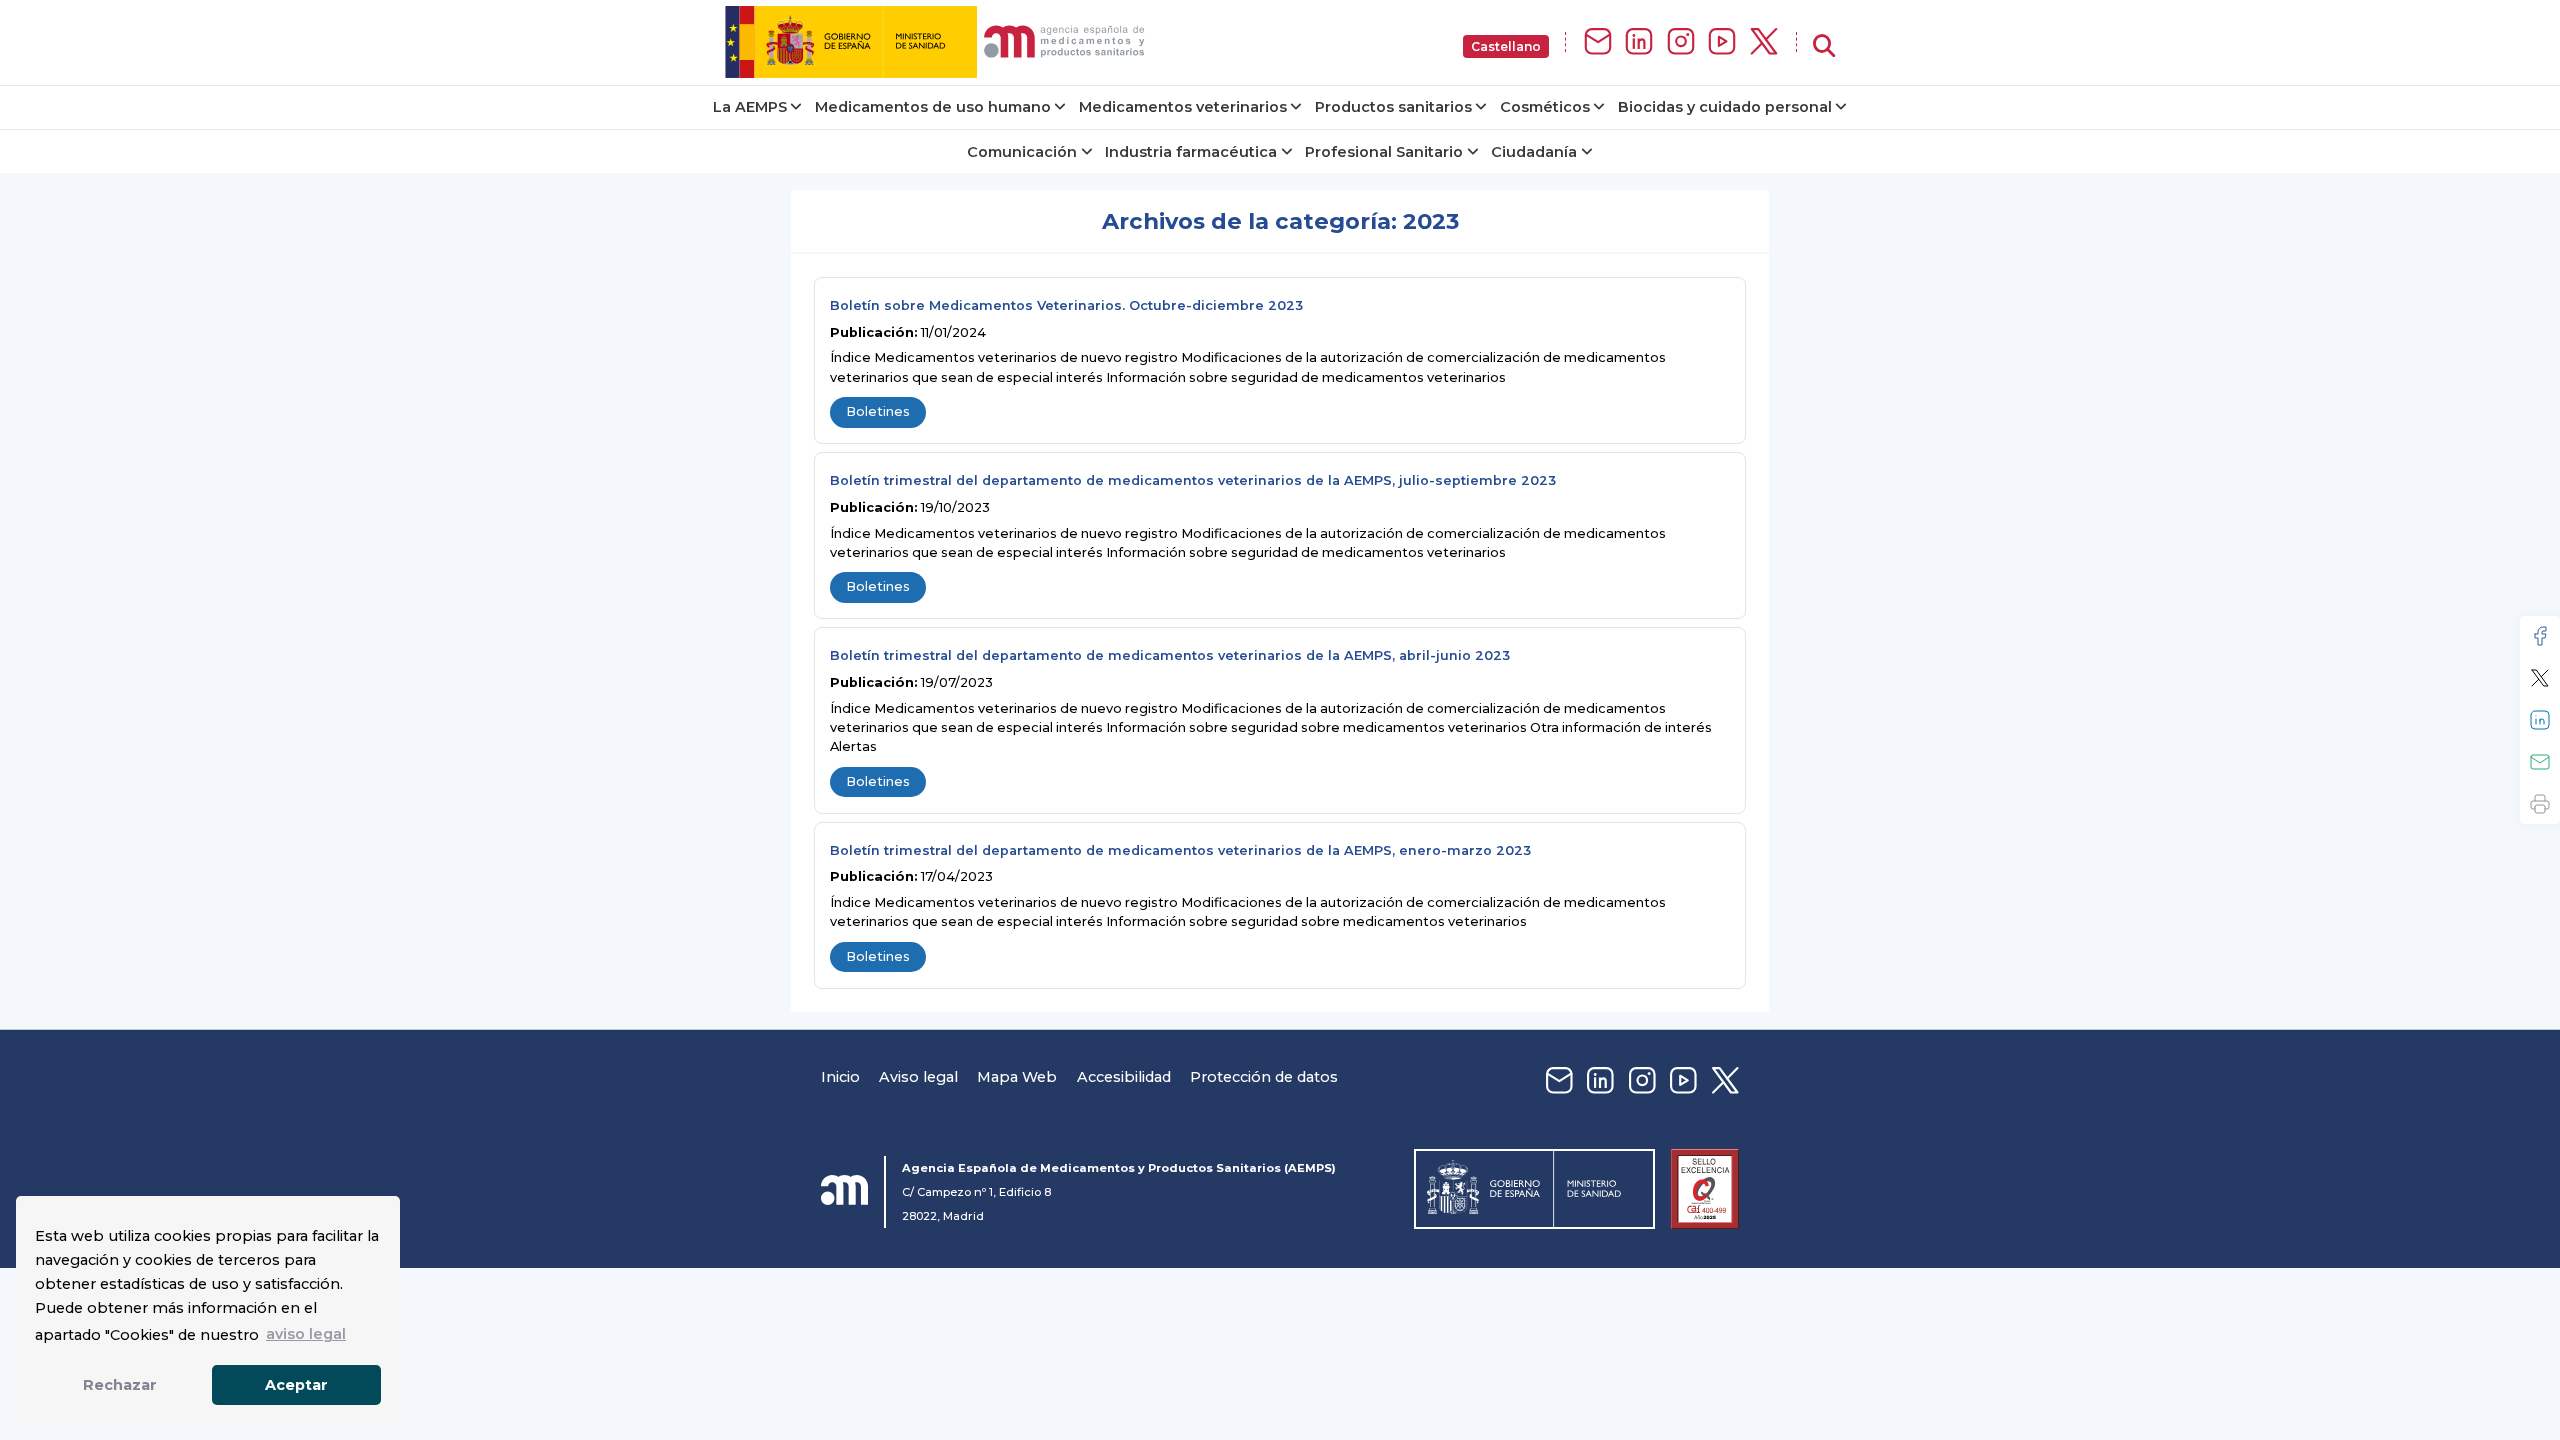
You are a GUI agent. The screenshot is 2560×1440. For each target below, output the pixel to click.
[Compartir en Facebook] (2540, 636)
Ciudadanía (1534, 152)
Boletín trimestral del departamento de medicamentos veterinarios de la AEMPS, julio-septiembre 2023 (1193, 480)
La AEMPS (750, 107)
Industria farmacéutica (1191, 152)
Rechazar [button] (120, 1385)
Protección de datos (1264, 1077)
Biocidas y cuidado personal (1725, 107)
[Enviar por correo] (2540, 762)
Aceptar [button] (296, 1385)
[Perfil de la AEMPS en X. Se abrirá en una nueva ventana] (1764, 42)
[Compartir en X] (2540, 678)
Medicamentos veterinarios (1183, 107)
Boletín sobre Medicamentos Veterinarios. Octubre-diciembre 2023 (1066, 305)
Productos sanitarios (1393, 107)
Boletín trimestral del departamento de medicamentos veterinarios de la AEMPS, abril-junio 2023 (1170, 655)
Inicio (840, 1077)
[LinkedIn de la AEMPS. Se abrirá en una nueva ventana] (1639, 42)
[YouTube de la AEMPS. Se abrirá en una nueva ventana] (1722, 42)
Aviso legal (918, 1077)
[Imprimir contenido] (2540, 804)
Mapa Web (1017, 1077)
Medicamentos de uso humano (933, 107)
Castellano (1506, 46)
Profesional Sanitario (1384, 152)
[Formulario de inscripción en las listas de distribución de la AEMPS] (1598, 42)
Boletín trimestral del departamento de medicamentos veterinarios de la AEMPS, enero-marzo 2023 (1180, 850)
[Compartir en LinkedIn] (2540, 720)
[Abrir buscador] (1824, 46)
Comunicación (1022, 152)
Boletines (878, 411)
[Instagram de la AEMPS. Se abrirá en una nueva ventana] (1681, 42)
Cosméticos (1545, 107)
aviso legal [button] (306, 1334)
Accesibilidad (1124, 1077)
